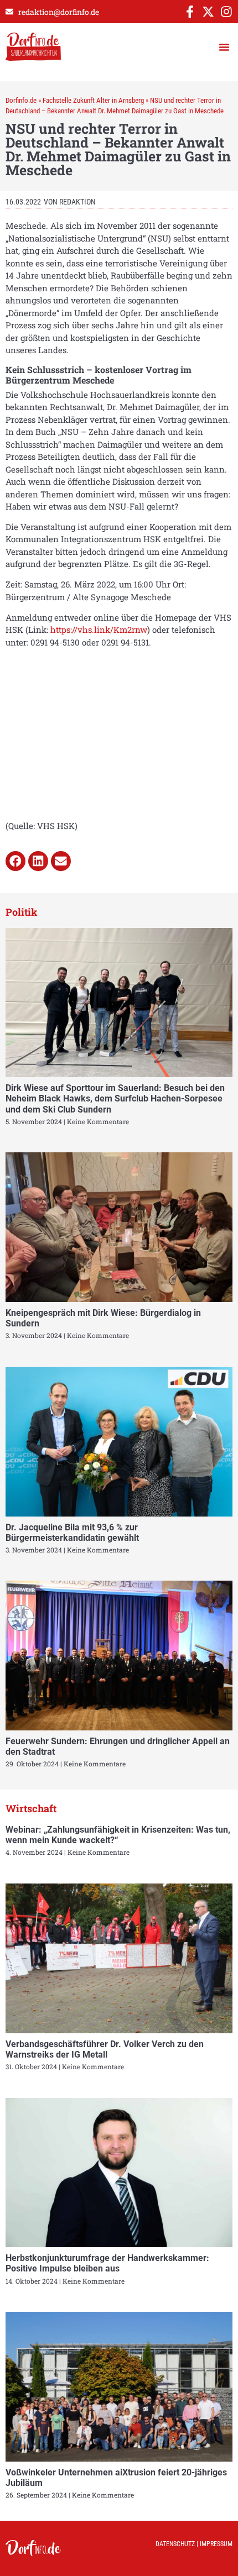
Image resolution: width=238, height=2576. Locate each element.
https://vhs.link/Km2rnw (99, 629)
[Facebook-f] (190, 12)
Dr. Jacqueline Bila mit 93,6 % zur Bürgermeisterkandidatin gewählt (72, 1533)
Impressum (216, 2544)
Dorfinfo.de (21, 100)
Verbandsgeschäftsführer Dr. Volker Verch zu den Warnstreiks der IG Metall (105, 2049)
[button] (224, 47)
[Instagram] (226, 12)
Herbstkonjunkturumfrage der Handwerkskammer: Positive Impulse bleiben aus (107, 2263)
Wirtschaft (31, 1808)
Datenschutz (175, 2544)
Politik (22, 912)
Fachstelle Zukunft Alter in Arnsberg (93, 100)
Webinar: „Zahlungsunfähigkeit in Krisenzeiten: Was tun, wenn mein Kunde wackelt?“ (118, 1835)
